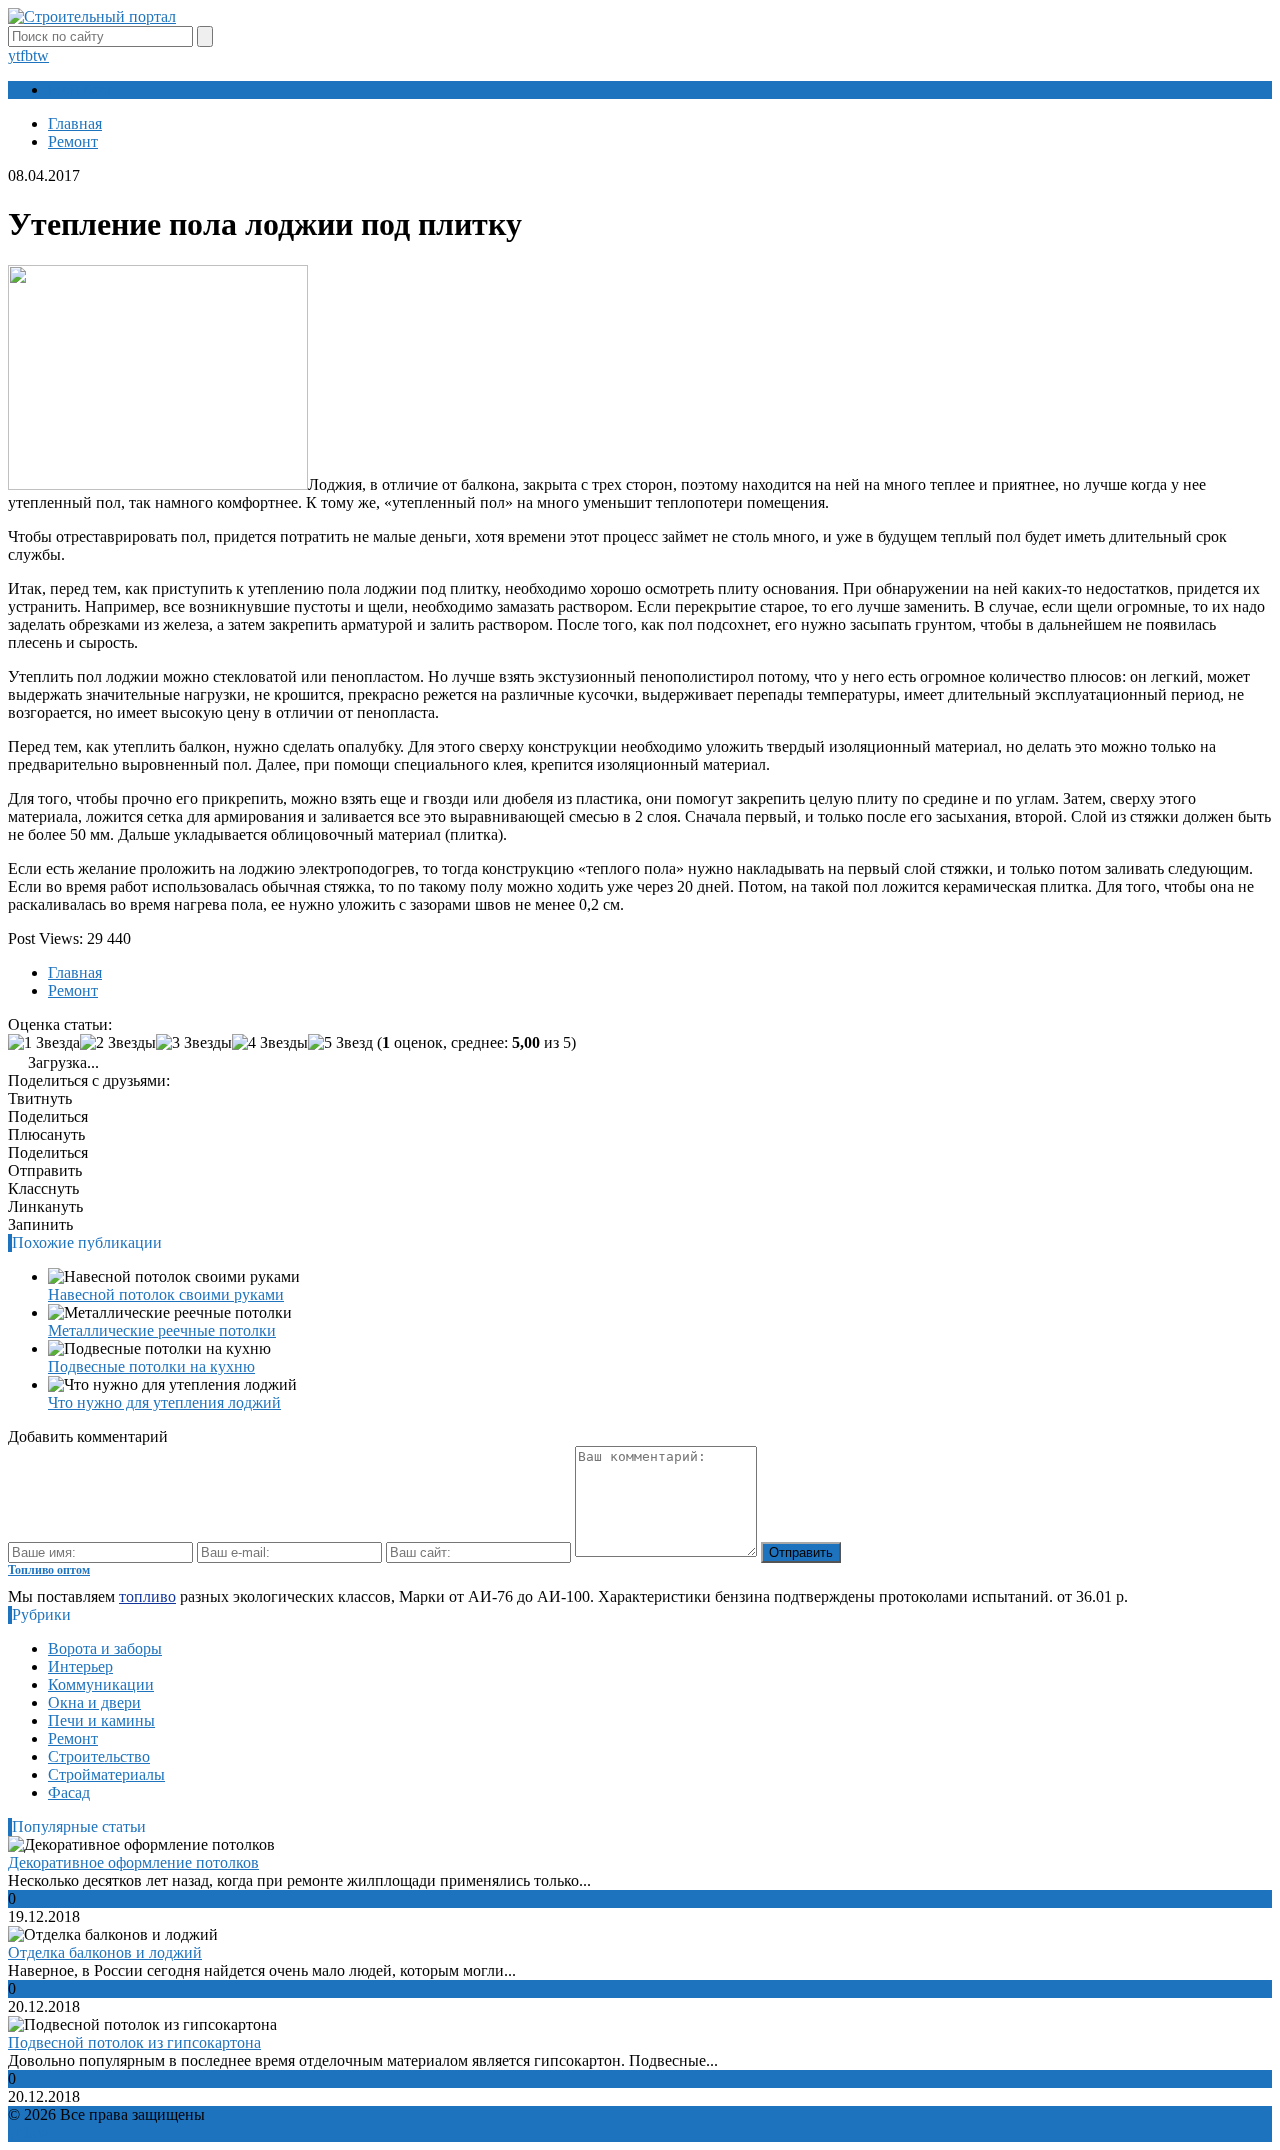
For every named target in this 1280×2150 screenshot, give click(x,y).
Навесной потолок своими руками (166, 1294)
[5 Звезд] (340, 1043)
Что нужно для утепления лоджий (164, 1402)
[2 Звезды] (118, 1043)
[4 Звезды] (270, 1043)
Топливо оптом (49, 1570)
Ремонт (73, 1738)
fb (26, 55)
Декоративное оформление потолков (133, 1862)
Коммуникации (101, 1684)
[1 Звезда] (44, 1043)
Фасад (69, 1792)
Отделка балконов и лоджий (105, 1952)
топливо (147, 1596)
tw (41, 55)
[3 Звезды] (194, 1043)
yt (14, 55)
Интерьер (80, 1666)
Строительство (99, 1756)
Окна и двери (94, 1702)
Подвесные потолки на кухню (151, 1366)
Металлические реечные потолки (162, 1330)
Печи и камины (101, 1720)
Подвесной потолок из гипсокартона (134, 2042)
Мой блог (81, 89)
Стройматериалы (106, 1774)
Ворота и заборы (105, 1648)
